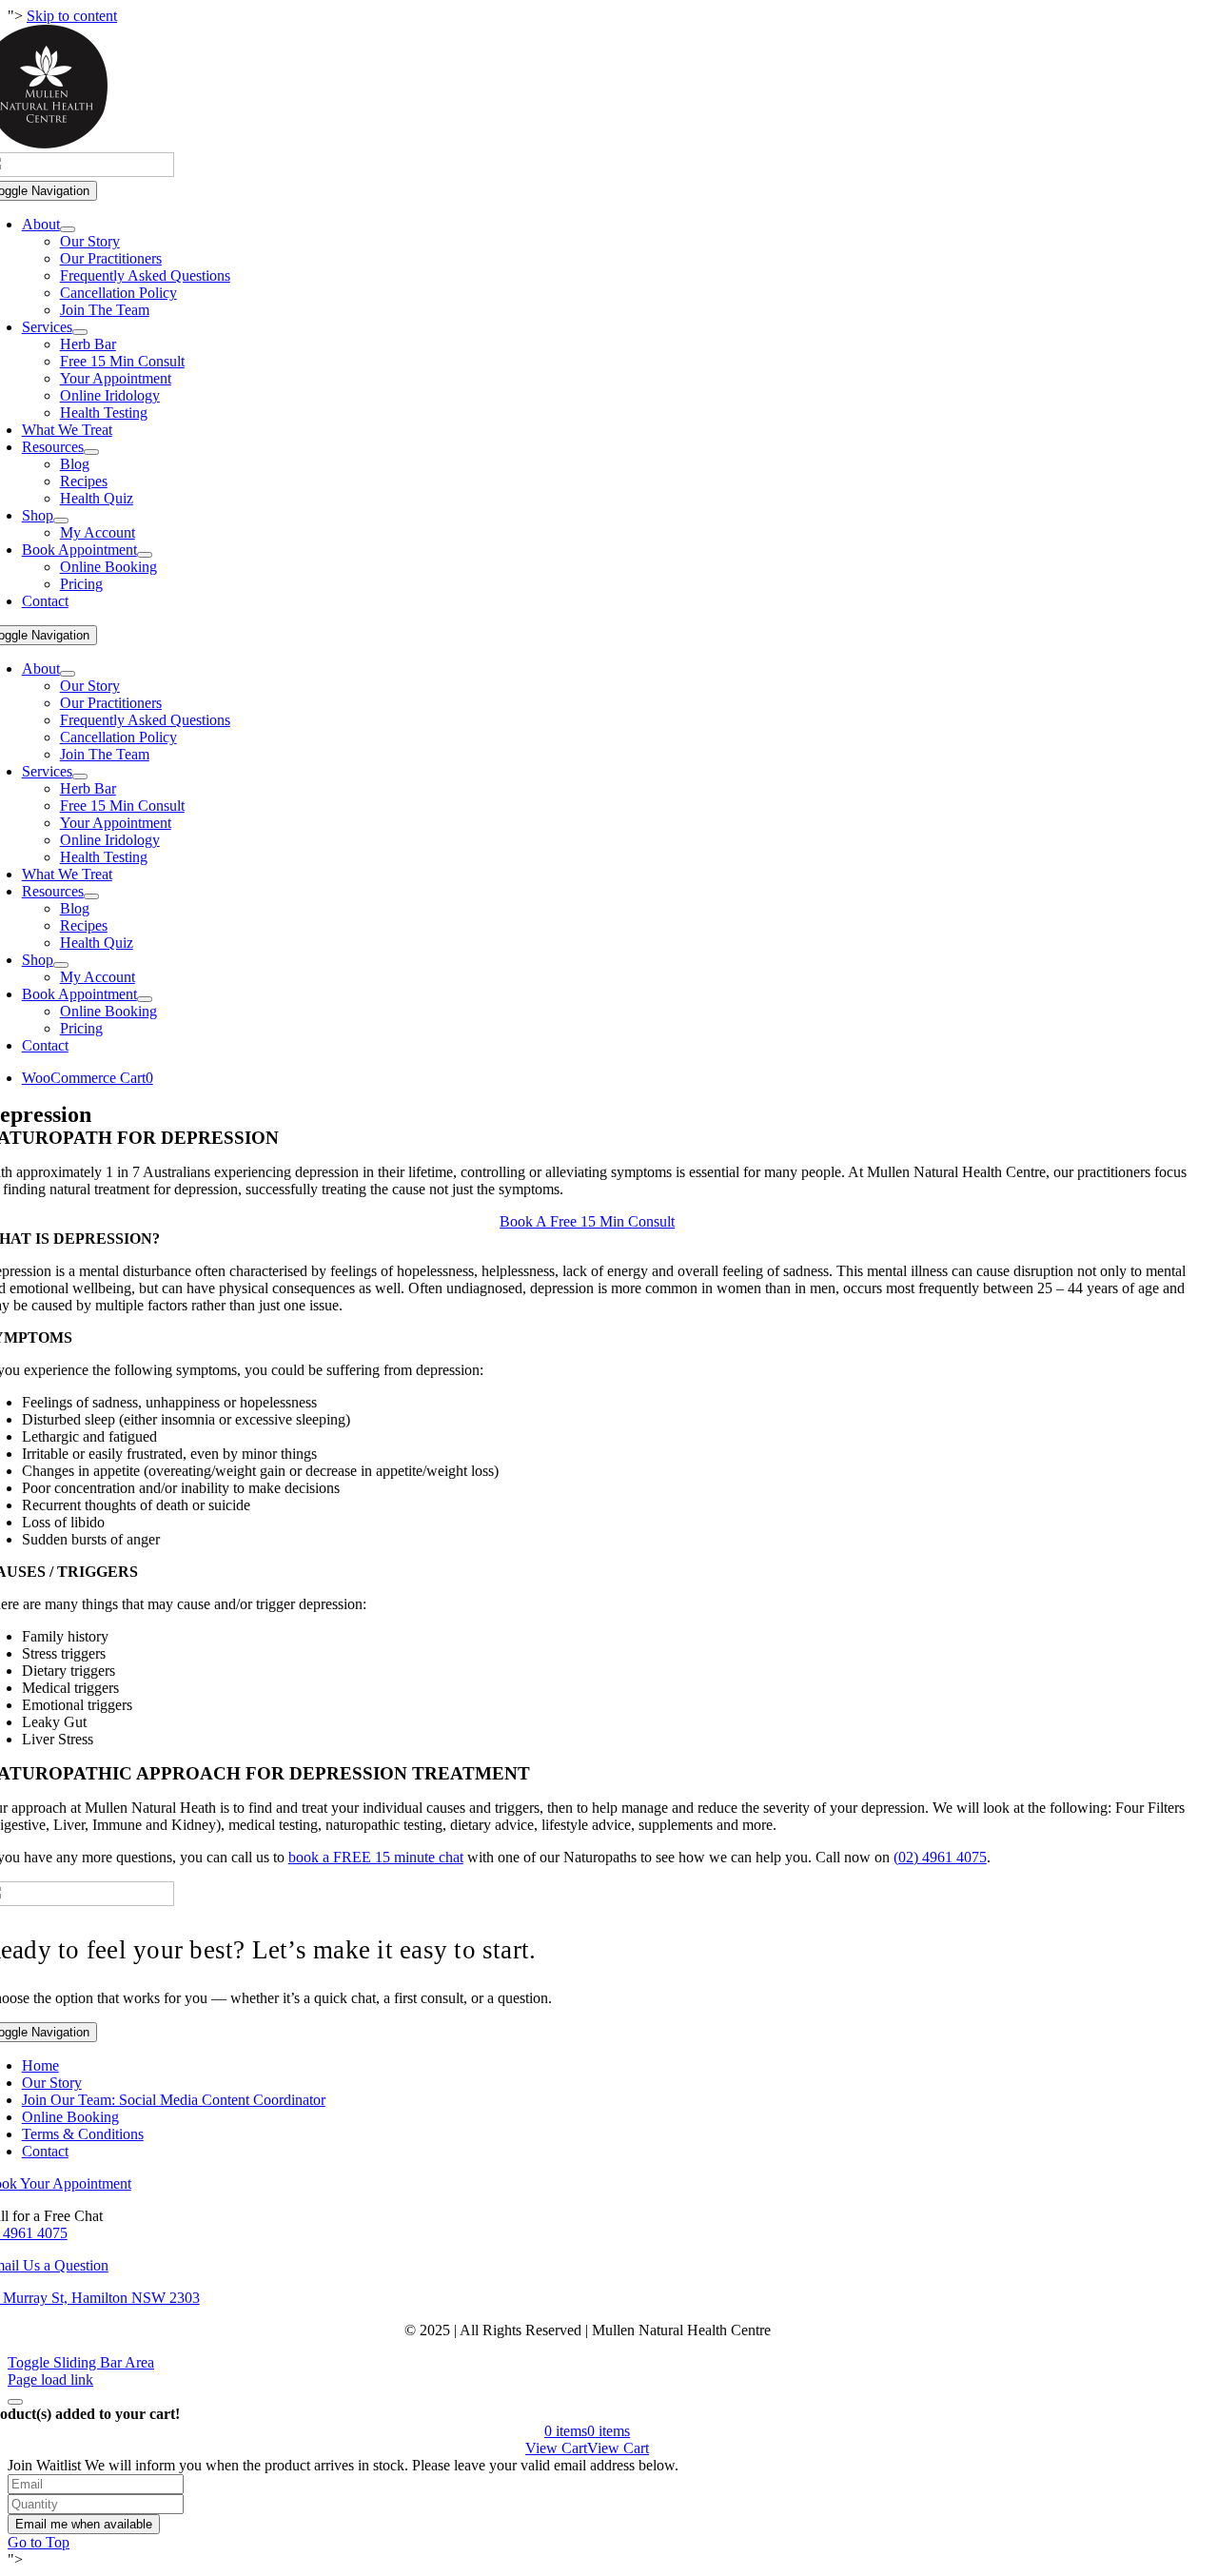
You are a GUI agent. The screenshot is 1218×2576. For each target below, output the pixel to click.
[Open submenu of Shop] (61, 521)
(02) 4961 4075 (940, 1857)
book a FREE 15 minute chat (376, 1857)
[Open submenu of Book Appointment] (145, 555)
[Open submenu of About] (68, 229)
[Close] (15, 2402)
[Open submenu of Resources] (91, 452)
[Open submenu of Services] (80, 332)
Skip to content (72, 16)
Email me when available (84, 2524)
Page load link (50, 2379)
